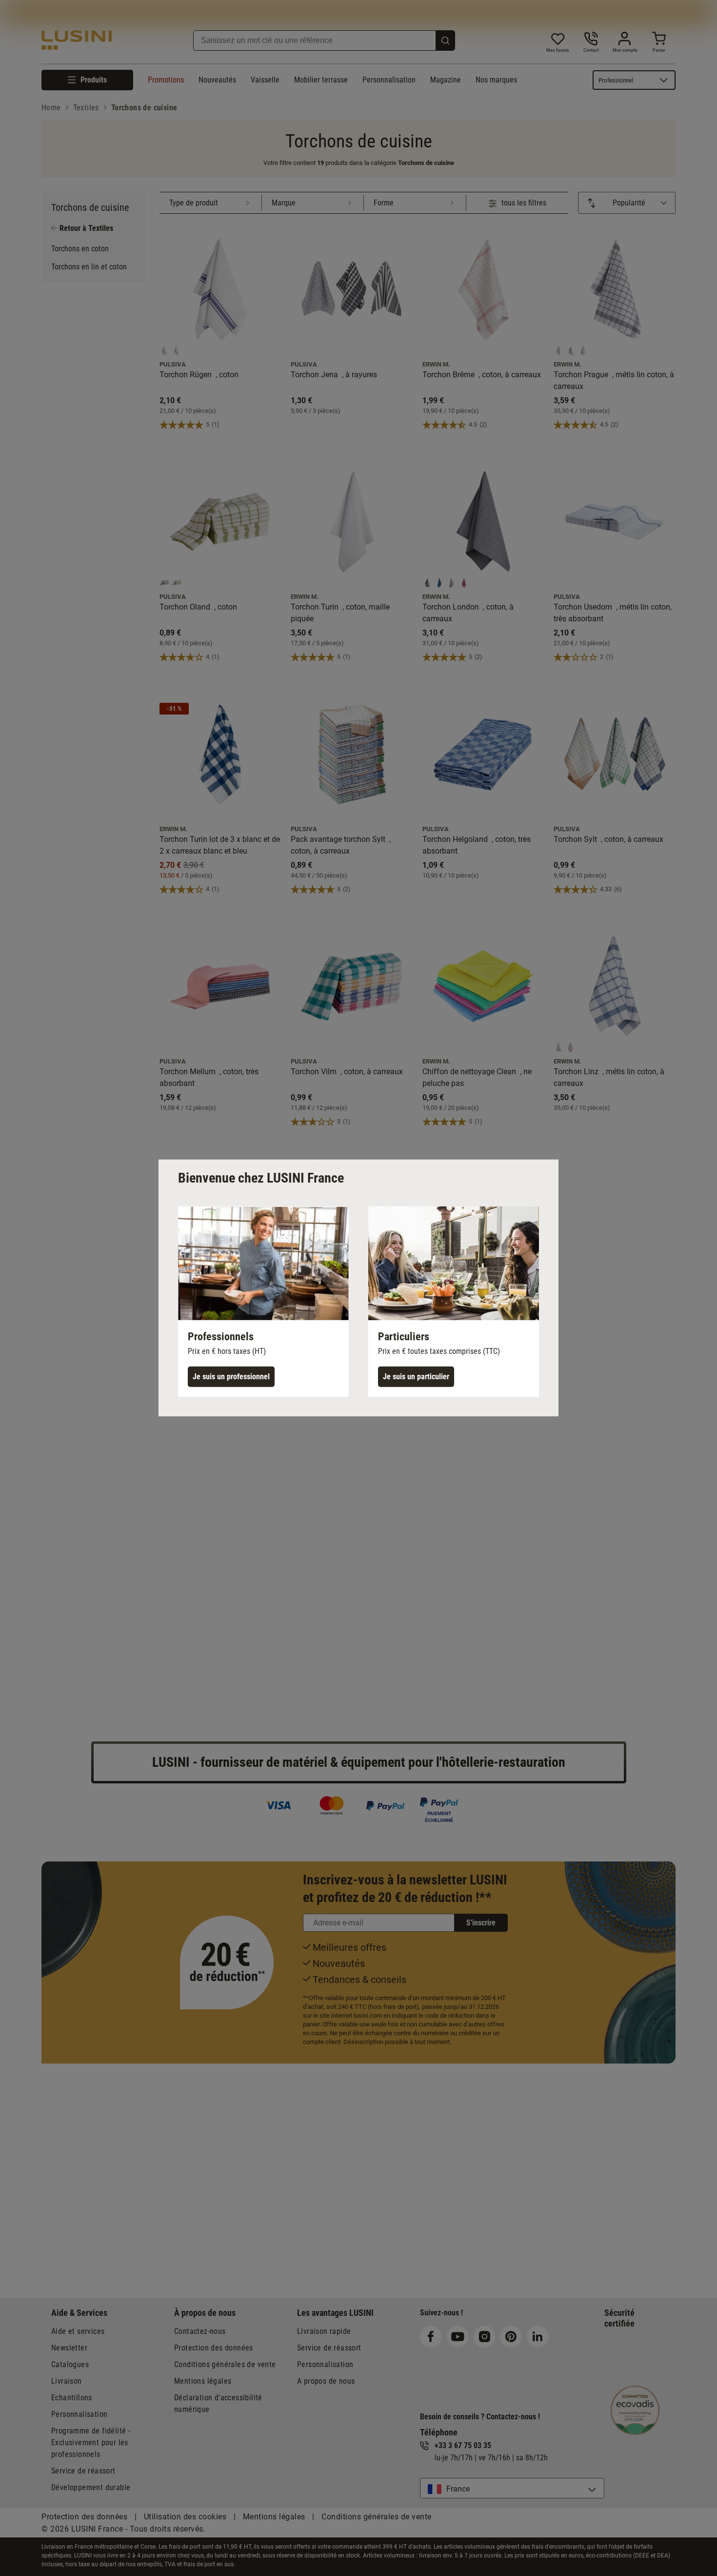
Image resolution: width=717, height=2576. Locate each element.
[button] (263, 1302)
